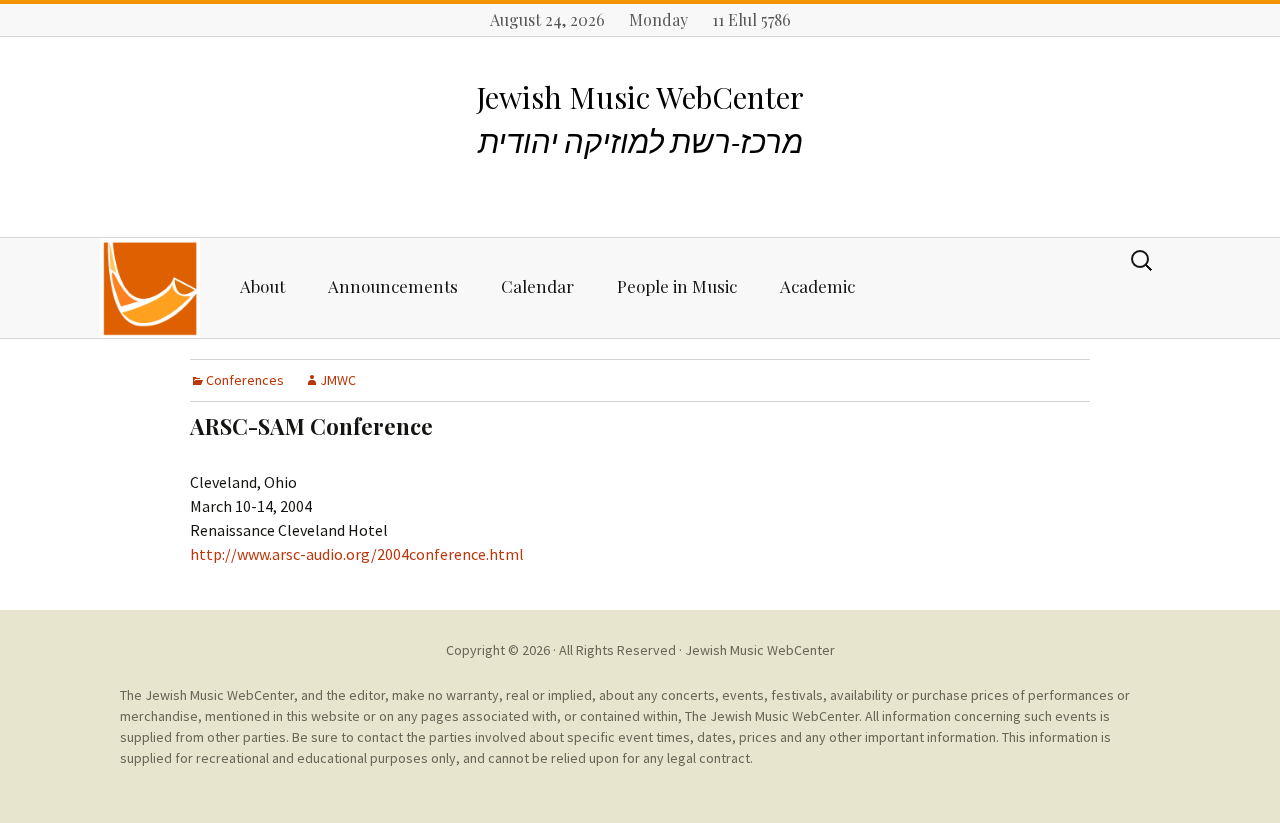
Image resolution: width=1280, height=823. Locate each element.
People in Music (677, 286)
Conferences (245, 380)
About (262, 286)
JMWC (338, 380)
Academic (817, 286)
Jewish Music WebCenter (760, 650)
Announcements (393, 286)
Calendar (537, 286)
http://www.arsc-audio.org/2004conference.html (357, 554)
